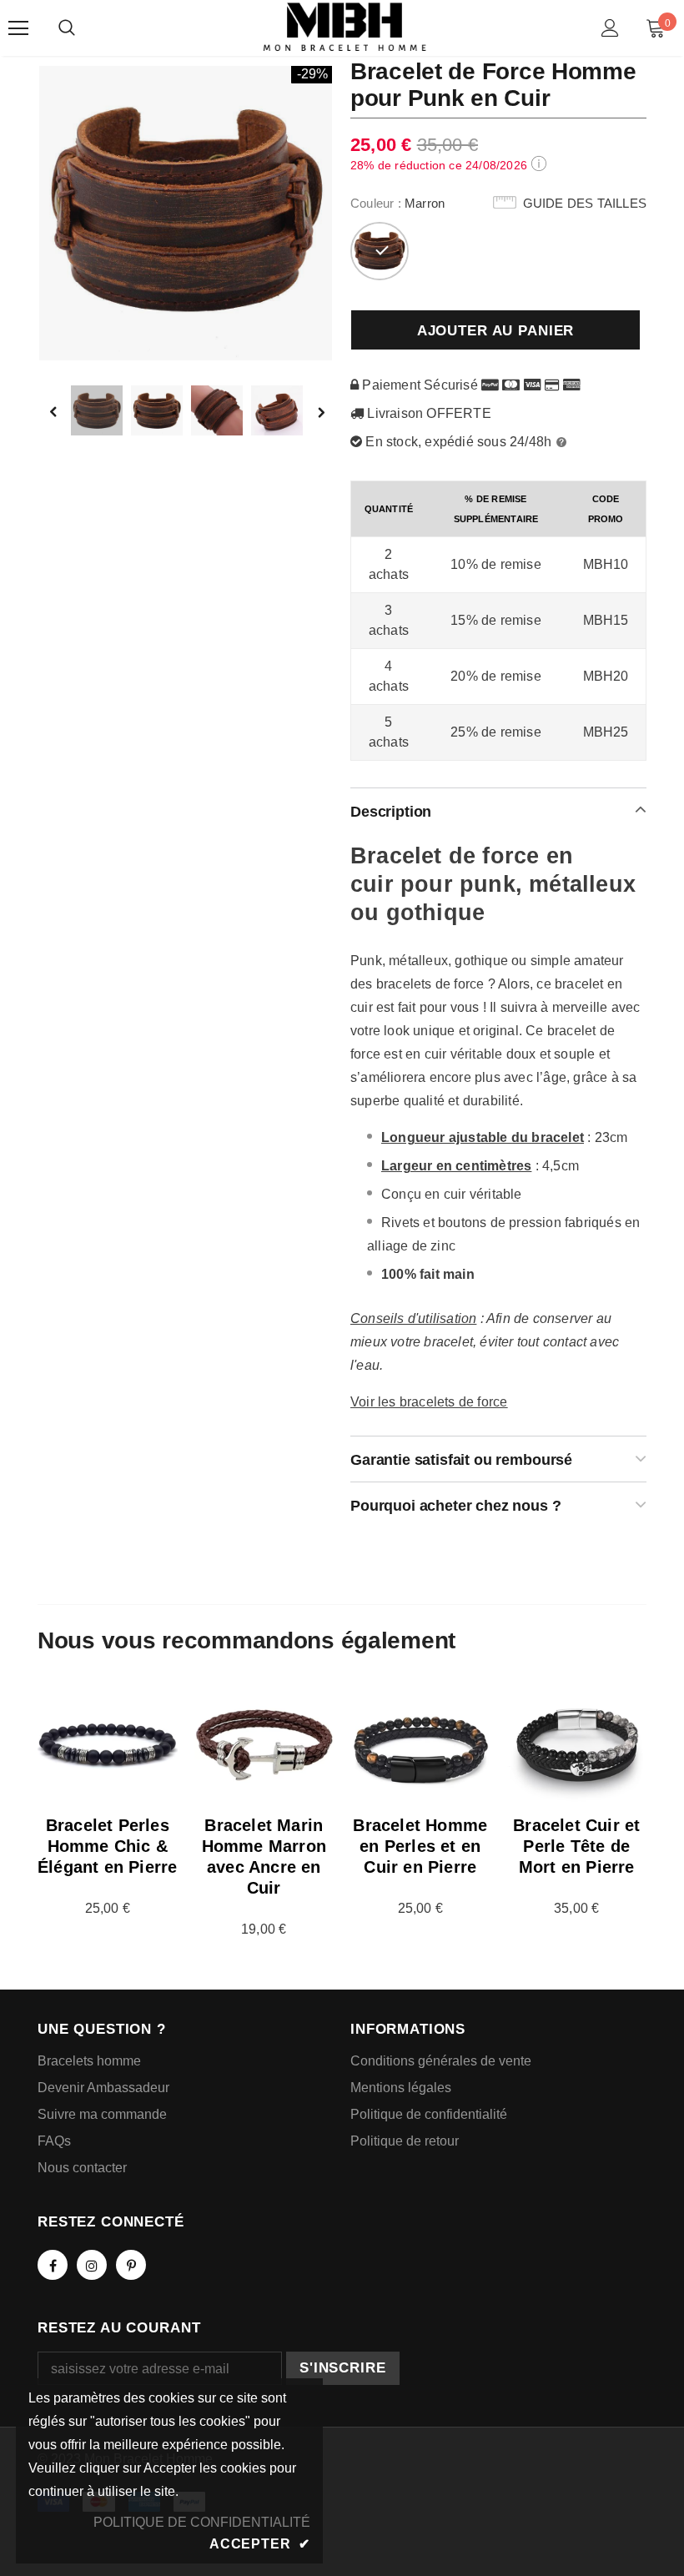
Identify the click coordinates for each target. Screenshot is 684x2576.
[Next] (320, 411)
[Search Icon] (67, 28)
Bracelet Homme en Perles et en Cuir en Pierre (420, 1846)
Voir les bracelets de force (429, 1402)
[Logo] (345, 27)
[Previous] (65, 411)
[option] (186, 212)
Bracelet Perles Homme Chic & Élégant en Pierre (107, 1846)
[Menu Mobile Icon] (18, 28)
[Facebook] (53, 2265)
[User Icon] (610, 28)
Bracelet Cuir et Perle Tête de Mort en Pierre (576, 1846)
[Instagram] (92, 2265)
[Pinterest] (131, 2265)
